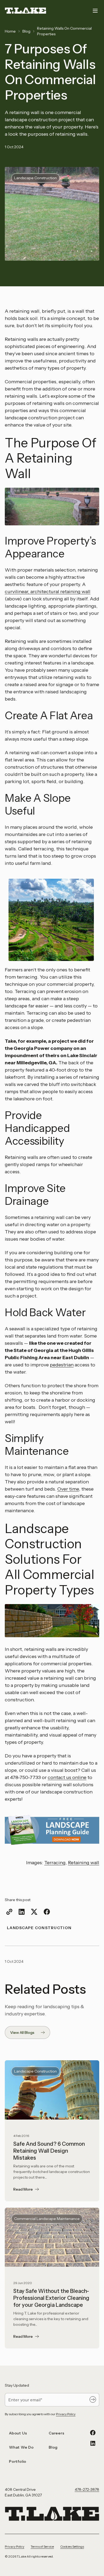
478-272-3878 (87, 2489)
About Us (18, 2433)
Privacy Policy (66, 2414)
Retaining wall (84, 1863)
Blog (26, 31)
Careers (57, 2433)
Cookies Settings (72, 2546)
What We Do (21, 2447)
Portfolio (18, 2461)
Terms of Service (42, 2546)
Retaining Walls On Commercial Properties (64, 31)
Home (10, 31)
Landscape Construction (39, 1928)
